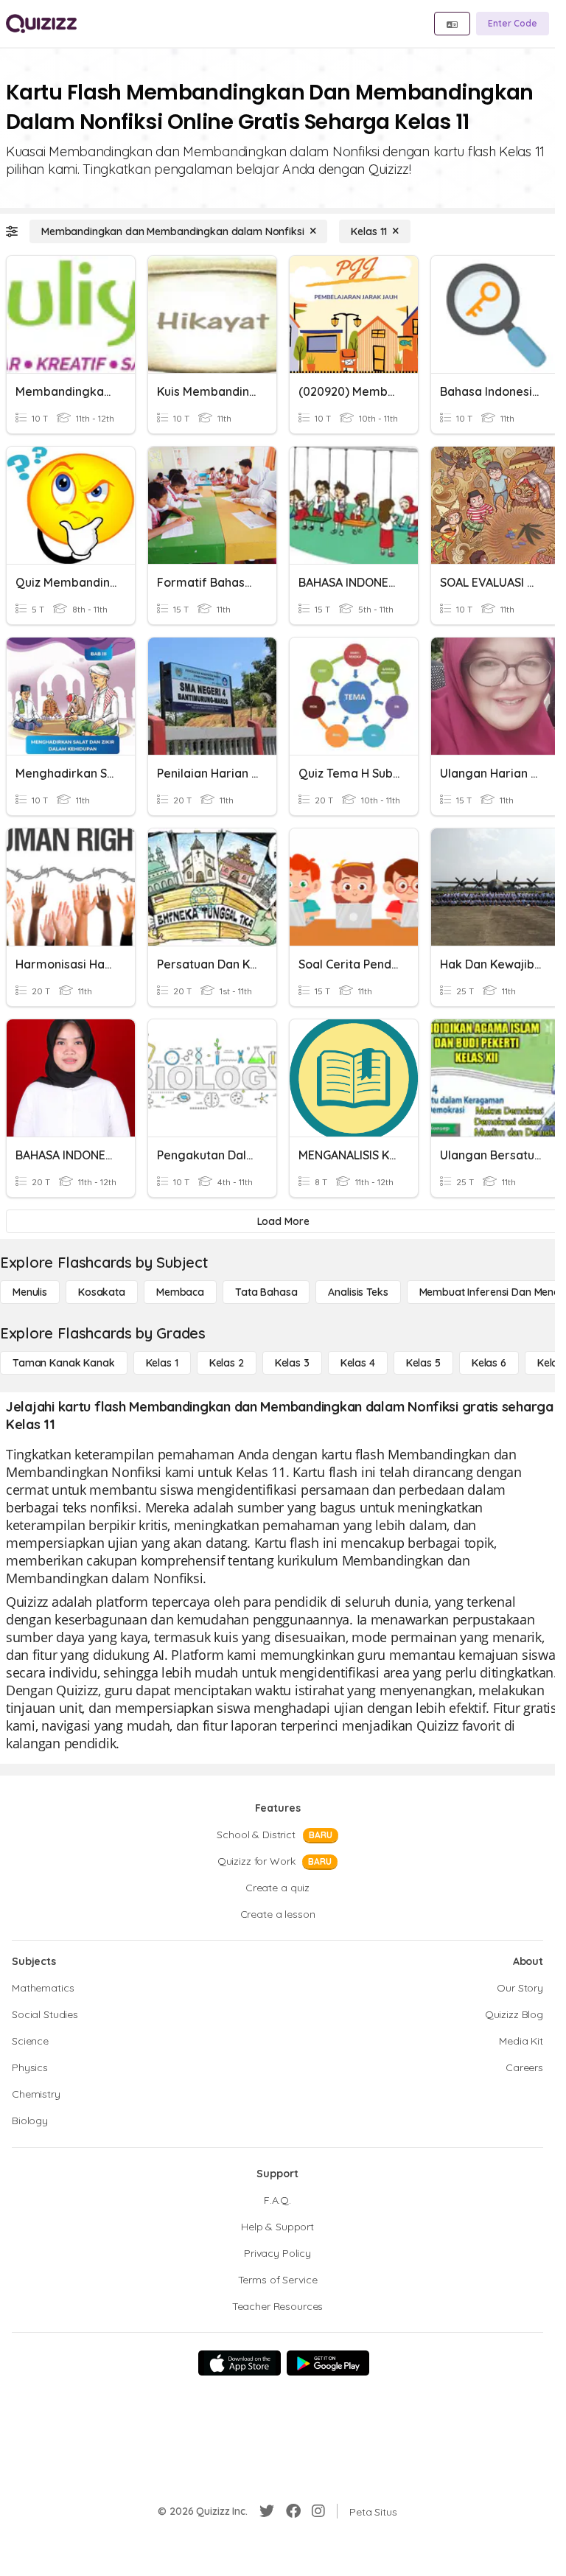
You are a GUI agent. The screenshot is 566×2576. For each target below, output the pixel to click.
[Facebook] (293, 2511)
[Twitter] (267, 2511)
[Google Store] (328, 2363)
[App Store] (240, 2363)
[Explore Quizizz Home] (41, 24)
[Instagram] (318, 2511)
